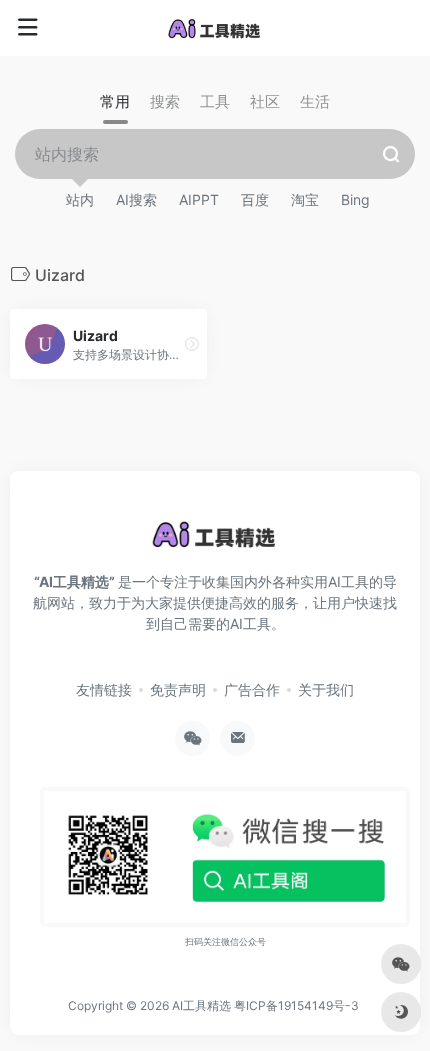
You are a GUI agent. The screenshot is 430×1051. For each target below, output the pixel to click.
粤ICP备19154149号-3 (296, 1005)
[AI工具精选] (215, 28)
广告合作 (252, 689)
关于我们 (326, 689)
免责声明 (178, 689)
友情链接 (104, 689)
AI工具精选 (201, 1005)
